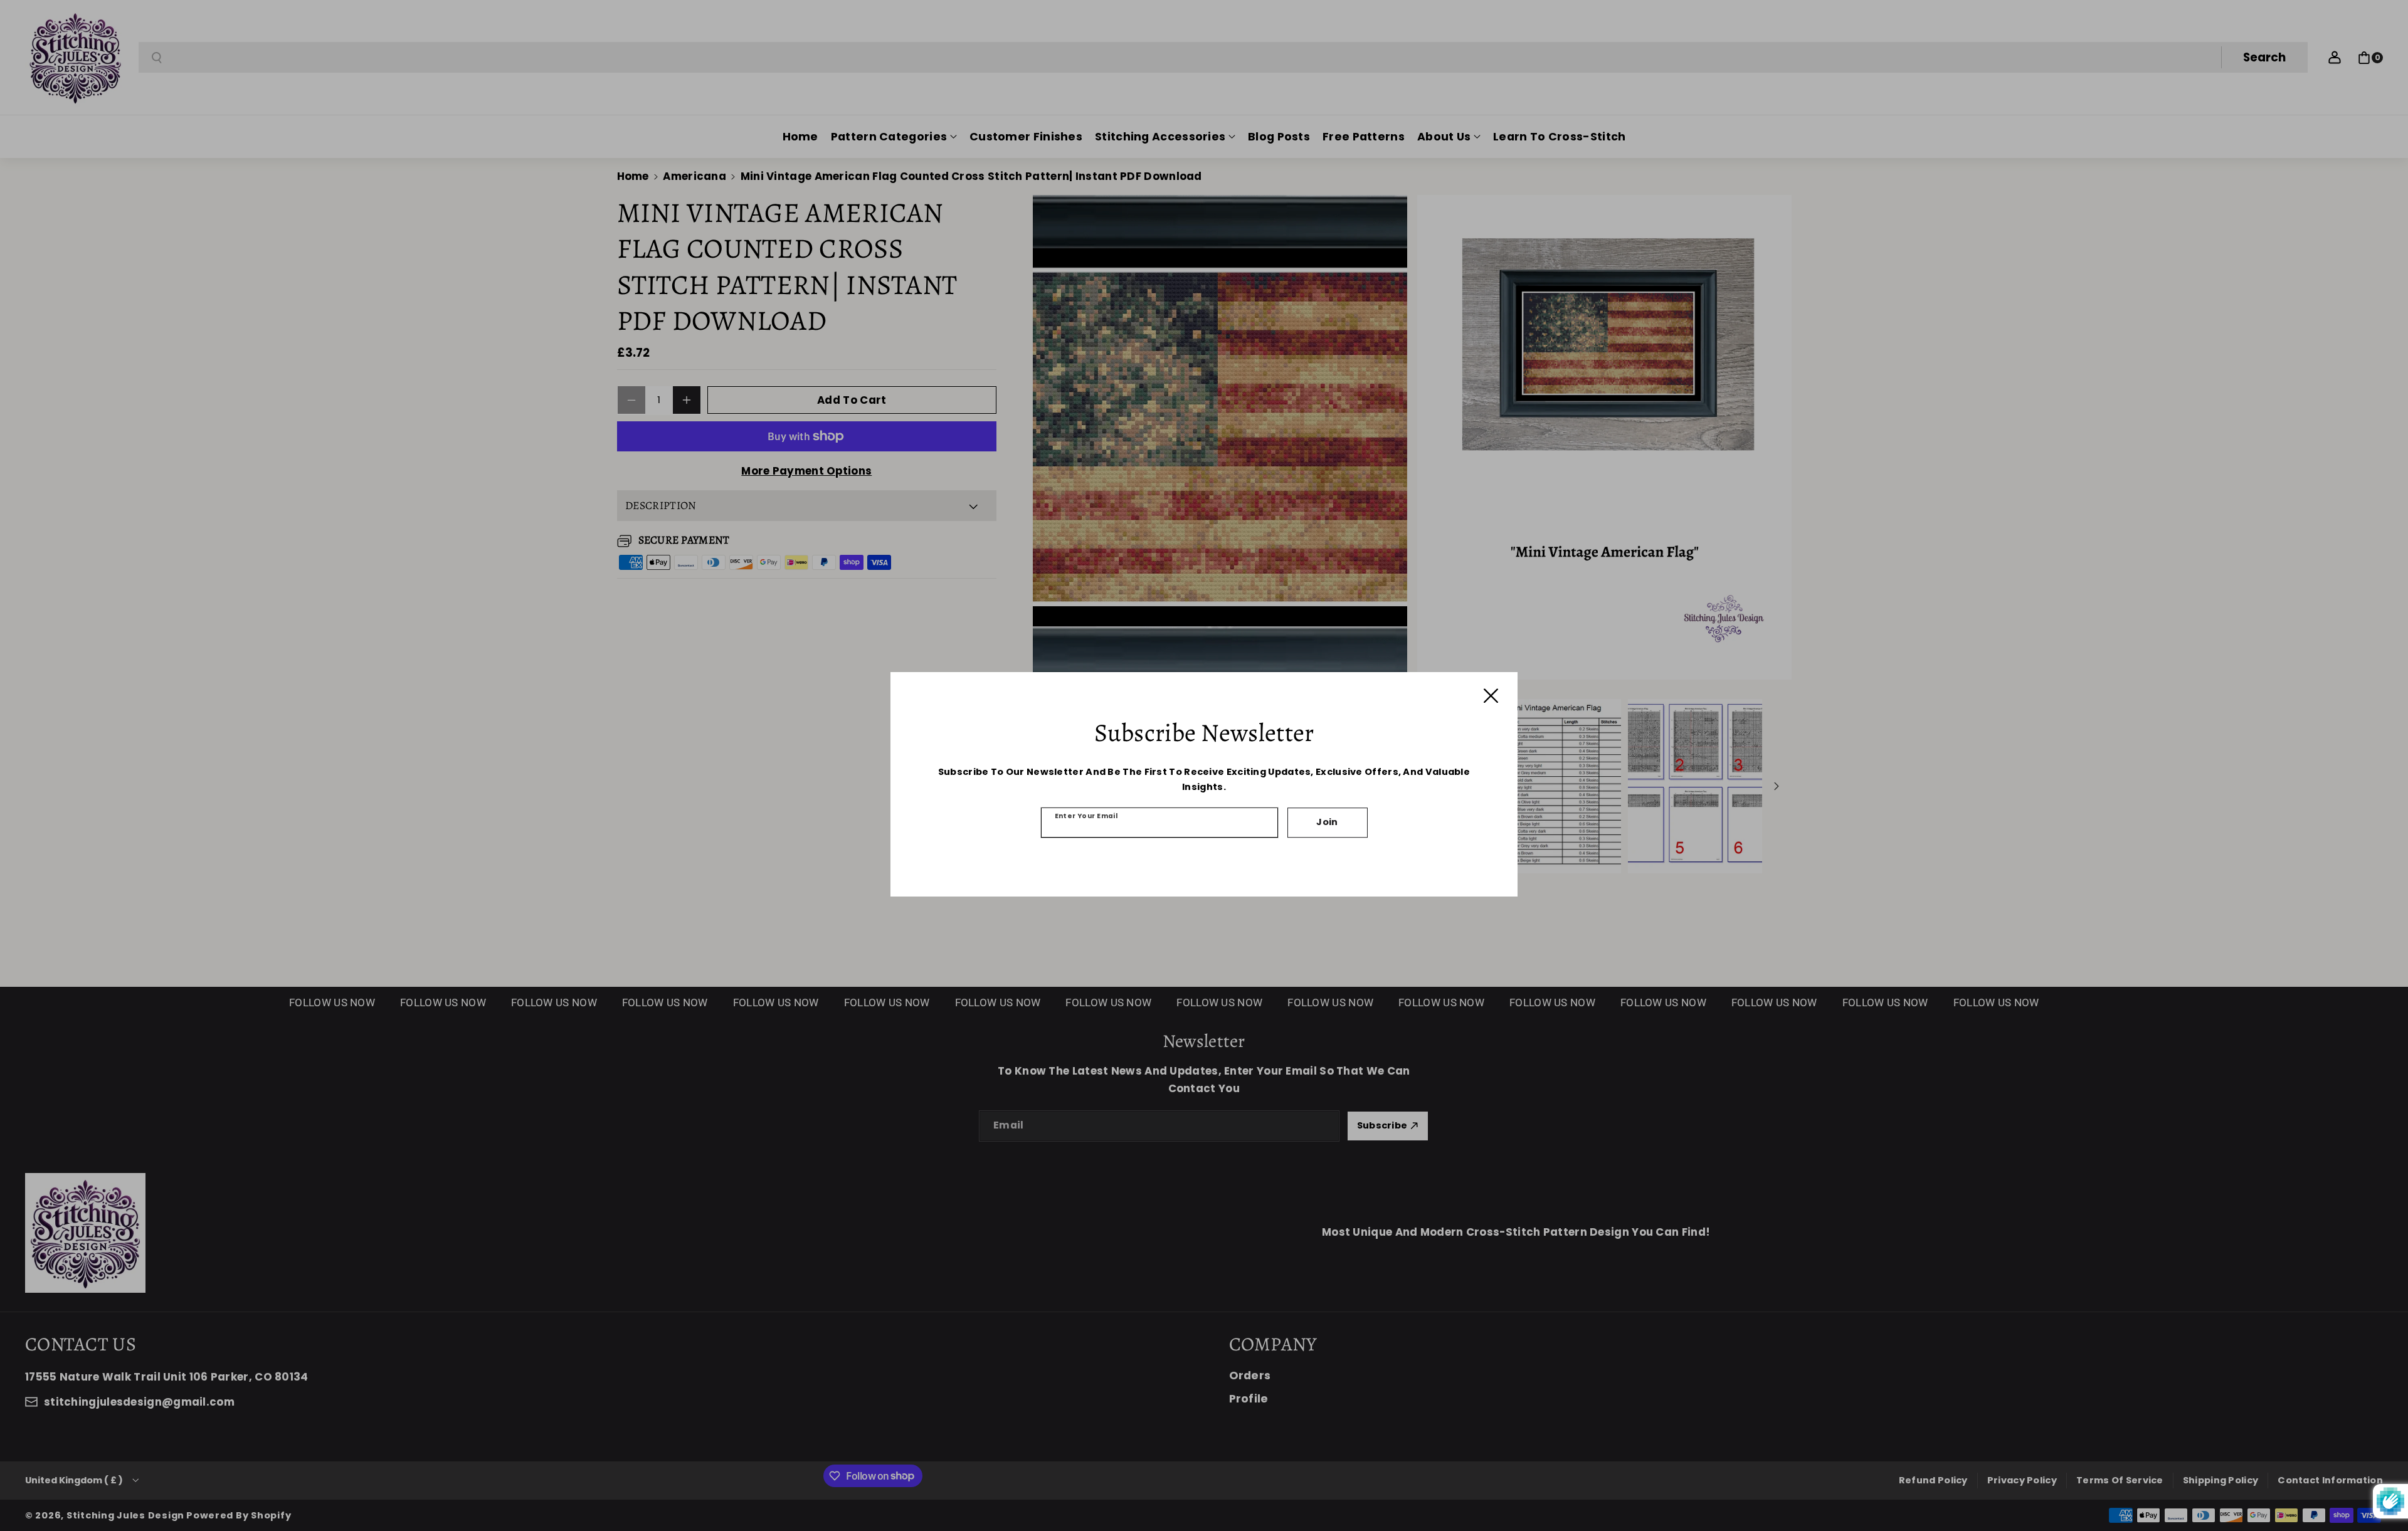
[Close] (1491, 696)
